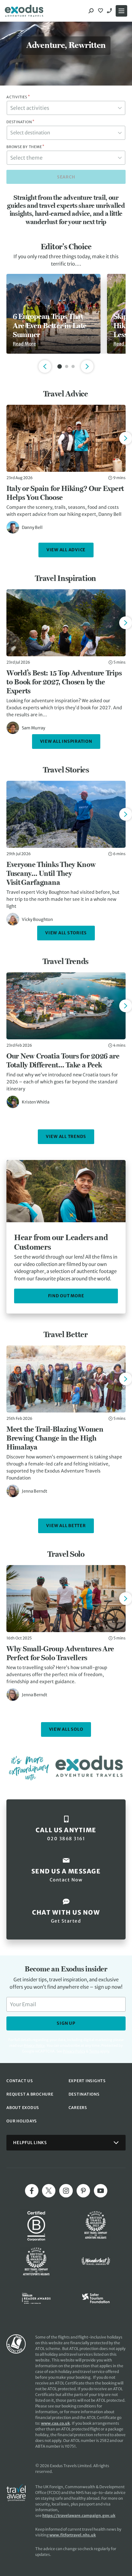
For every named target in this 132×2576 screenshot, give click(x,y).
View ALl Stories (66, 933)
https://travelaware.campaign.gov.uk (79, 2516)
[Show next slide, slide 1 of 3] (87, 366)
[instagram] (66, 2191)
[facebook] (32, 2191)
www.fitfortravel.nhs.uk (73, 2535)
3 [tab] (73, 366)
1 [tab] (60, 366)
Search (66, 177)
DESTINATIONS (84, 2094)
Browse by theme (25, 147)
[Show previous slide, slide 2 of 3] (45, 366)
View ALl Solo (66, 1729)
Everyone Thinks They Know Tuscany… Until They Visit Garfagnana (51, 873)
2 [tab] (67, 366)
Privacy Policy (74, 2051)
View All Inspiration (66, 741)
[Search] (91, 11)
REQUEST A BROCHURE (30, 2094)
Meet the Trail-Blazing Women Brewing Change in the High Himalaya (55, 1438)
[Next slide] (126, 438)
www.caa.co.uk (55, 2423)
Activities (18, 97)
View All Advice (66, 550)
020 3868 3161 (110, 11)
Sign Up (66, 2023)
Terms (94, 2051)
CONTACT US (20, 2081)
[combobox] (66, 108)
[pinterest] (83, 2191)
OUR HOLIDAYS (22, 2121)
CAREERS (78, 2108)
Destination (21, 122)
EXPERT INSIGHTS (87, 2081)
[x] (49, 2191)
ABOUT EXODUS (23, 2108)
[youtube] (101, 2191)
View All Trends (66, 1137)
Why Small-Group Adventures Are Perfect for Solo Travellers (60, 1653)
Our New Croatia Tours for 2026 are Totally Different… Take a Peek (63, 1060)
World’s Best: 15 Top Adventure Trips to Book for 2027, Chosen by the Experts (64, 682)
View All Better (66, 1526)
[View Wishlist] (101, 11)
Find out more (66, 1296)
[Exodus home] (24, 11)
